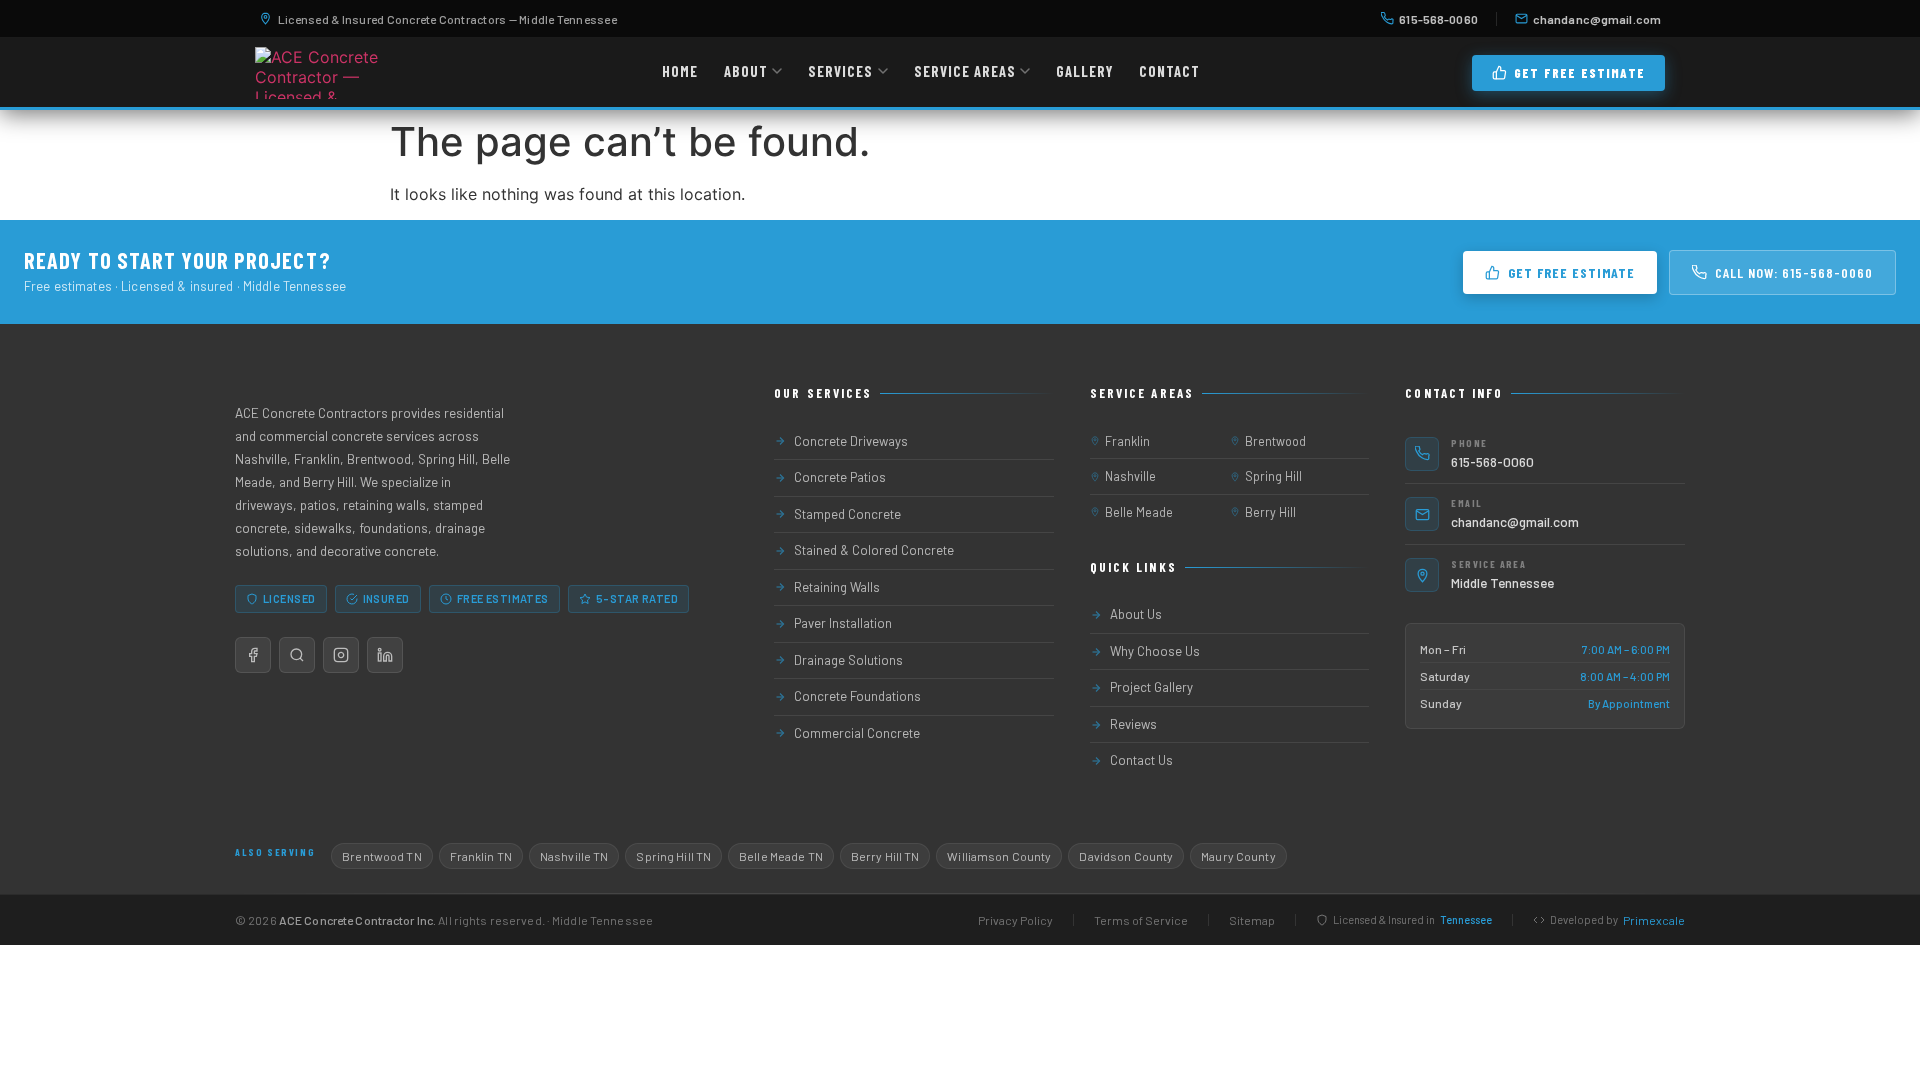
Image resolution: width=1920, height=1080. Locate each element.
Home (680, 71)
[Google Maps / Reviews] (297, 655)
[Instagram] (341, 655)
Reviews (1133, 724)
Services (840, 71)
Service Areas (965, 71)
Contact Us (1141, 760)
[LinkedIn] (385, 655)
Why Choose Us (1155, 651)
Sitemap (1252, 920)
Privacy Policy (1015, 920)
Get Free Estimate (1579, 73)
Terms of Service (1141, 920)
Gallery (1084, 71)
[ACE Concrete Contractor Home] (322, 73)
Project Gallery (1151, 687)
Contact (1169, 71)
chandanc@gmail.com (1597, 19)
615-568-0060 (1438, 19)
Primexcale (1654, 920)
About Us (1136, 614)
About (746, 71)
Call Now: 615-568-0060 (1794, 272)
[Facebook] (253, 655)
